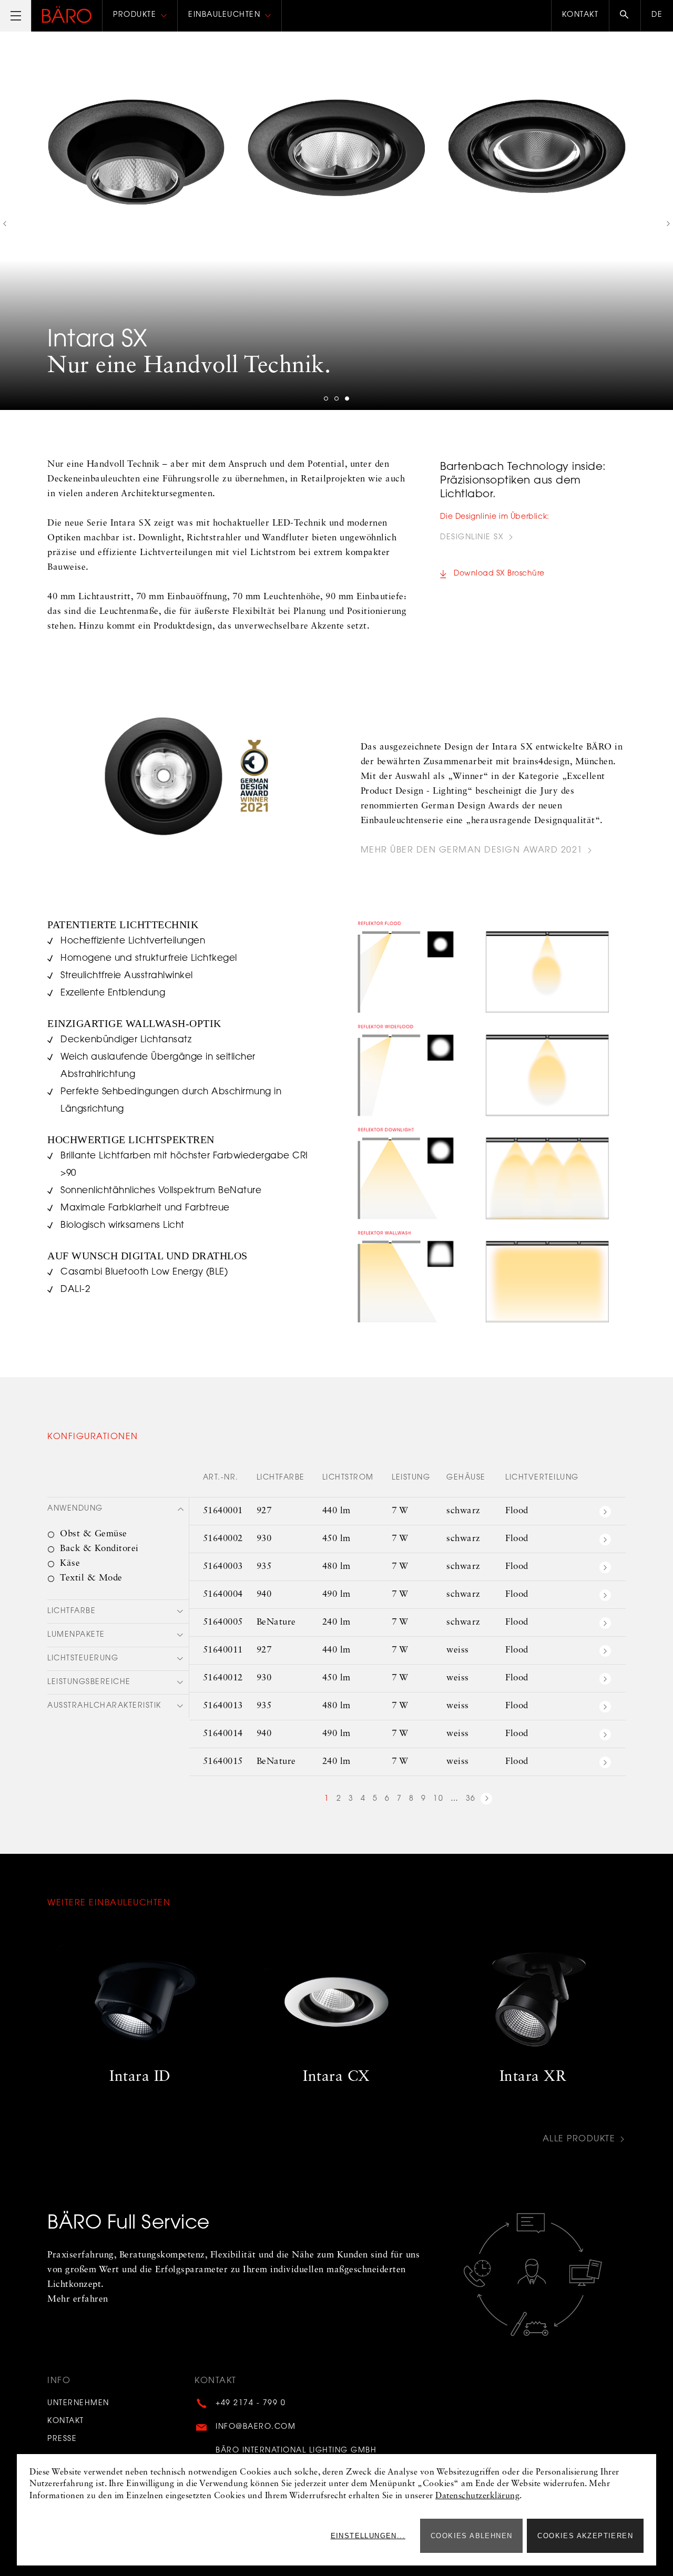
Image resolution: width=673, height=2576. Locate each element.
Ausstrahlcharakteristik (104, 1706)
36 (471, 1799)
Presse (62, 2439)
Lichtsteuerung (83, 1659)
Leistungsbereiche (89, 1682)
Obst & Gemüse (94, 1534)
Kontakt (580, 15)
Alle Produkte (579, 2139)
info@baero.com (256, 2427)
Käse (70, 1563)
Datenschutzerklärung (477, 2496)
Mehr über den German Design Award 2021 (472, 851)
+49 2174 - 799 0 (251, 2404)
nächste (486, 1800)
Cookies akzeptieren (585, 2536)
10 (438, 1799)
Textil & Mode (91, 1578)
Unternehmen (78, 2404)
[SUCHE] (625, 16)
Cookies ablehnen (471, 2536)
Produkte (135, 15)
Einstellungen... (368, 2536)
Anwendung (75, 1509)
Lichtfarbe (72, 1612)
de (657, 15)
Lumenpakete (76, 1635)
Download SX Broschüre (499, 574)
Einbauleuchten (224, 15)
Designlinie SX (472, 538)
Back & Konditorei (99, 1549)
